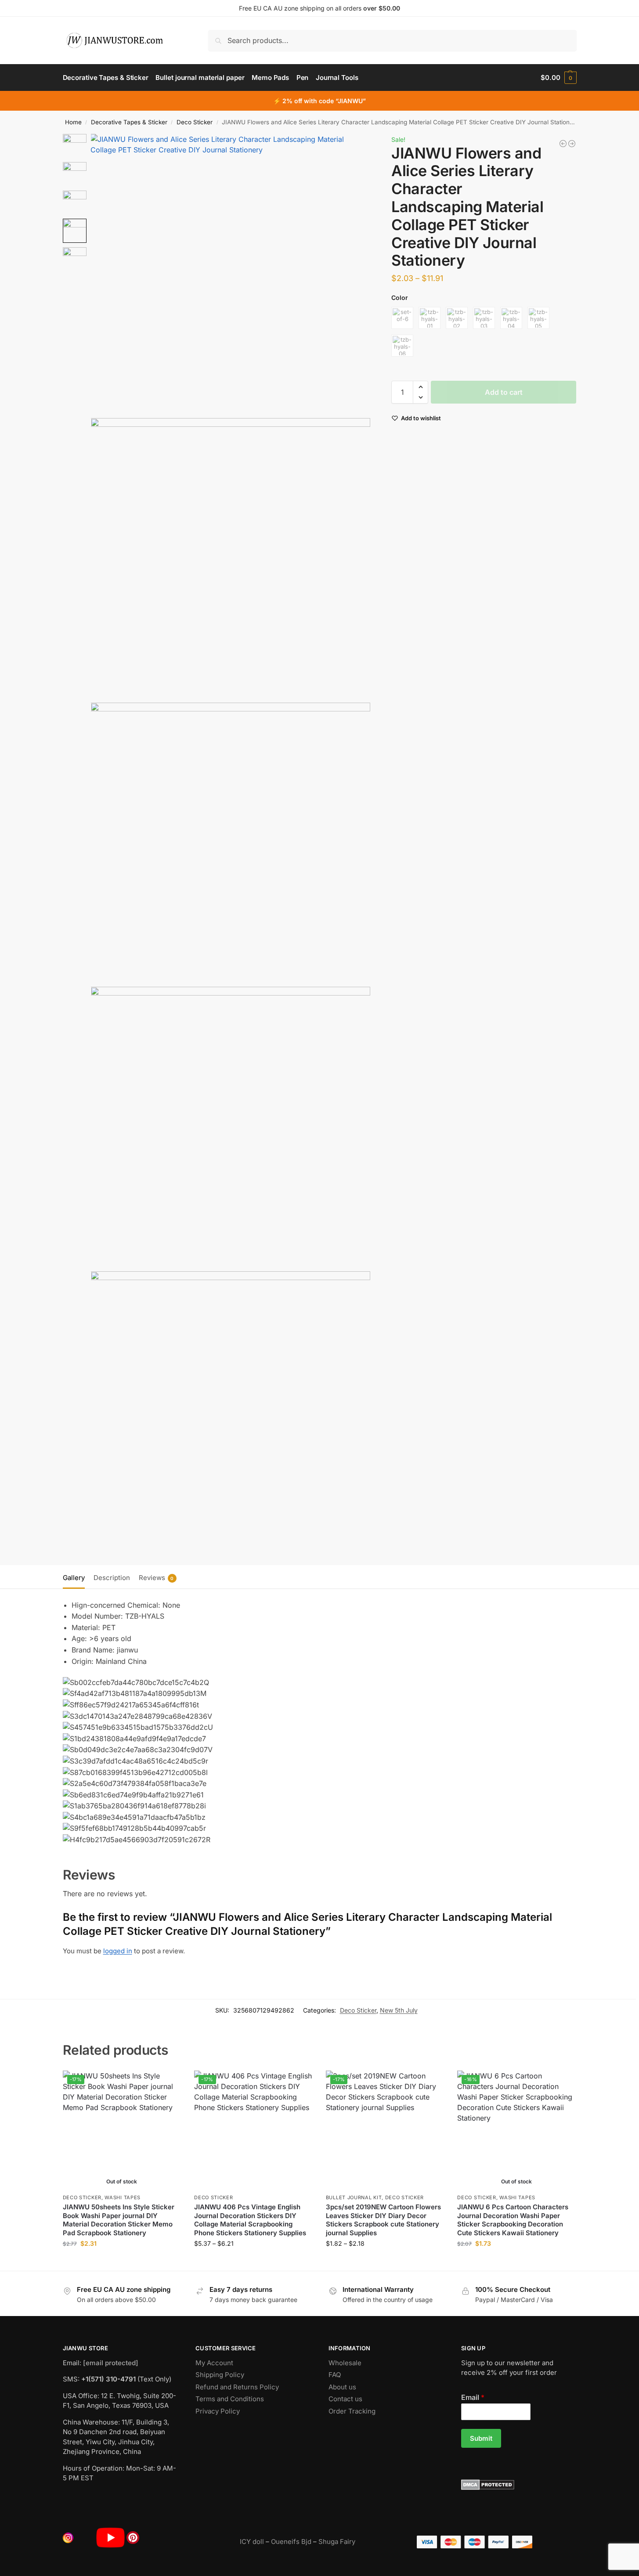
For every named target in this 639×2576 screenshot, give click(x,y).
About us (342, 2387)
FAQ (335, 2375)
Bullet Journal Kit (354, 2197)
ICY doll (252, 2542)
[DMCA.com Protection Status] (519, 2485)
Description (112, 1578)
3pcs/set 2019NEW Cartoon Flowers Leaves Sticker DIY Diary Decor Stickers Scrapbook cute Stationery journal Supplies (383, 2220)
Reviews (156, 1578)
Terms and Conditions (230, 2399)
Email (473, 2397)
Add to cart (504, 392)
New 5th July (399, 2010)
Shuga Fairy (337, 2542)
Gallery (74, 1578)
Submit (481, 2438)
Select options (122, 2262)
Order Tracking (352, 2411)
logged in (118, 1951)
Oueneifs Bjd (291, 2542)
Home (73, 122)
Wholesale (345, 2363)
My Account (214, 2363)
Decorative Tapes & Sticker (129, 122)
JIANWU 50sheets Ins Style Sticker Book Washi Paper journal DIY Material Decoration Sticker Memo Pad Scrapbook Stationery (119, 2220)
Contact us (345, 2399)
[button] (558, 78)
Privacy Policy (218, 2411)
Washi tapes (123, 2197)
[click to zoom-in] (231, 274)
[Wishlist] (168, 2084)
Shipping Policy (220, 2375)
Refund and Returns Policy (237, 2387)
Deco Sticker (195, 122)
